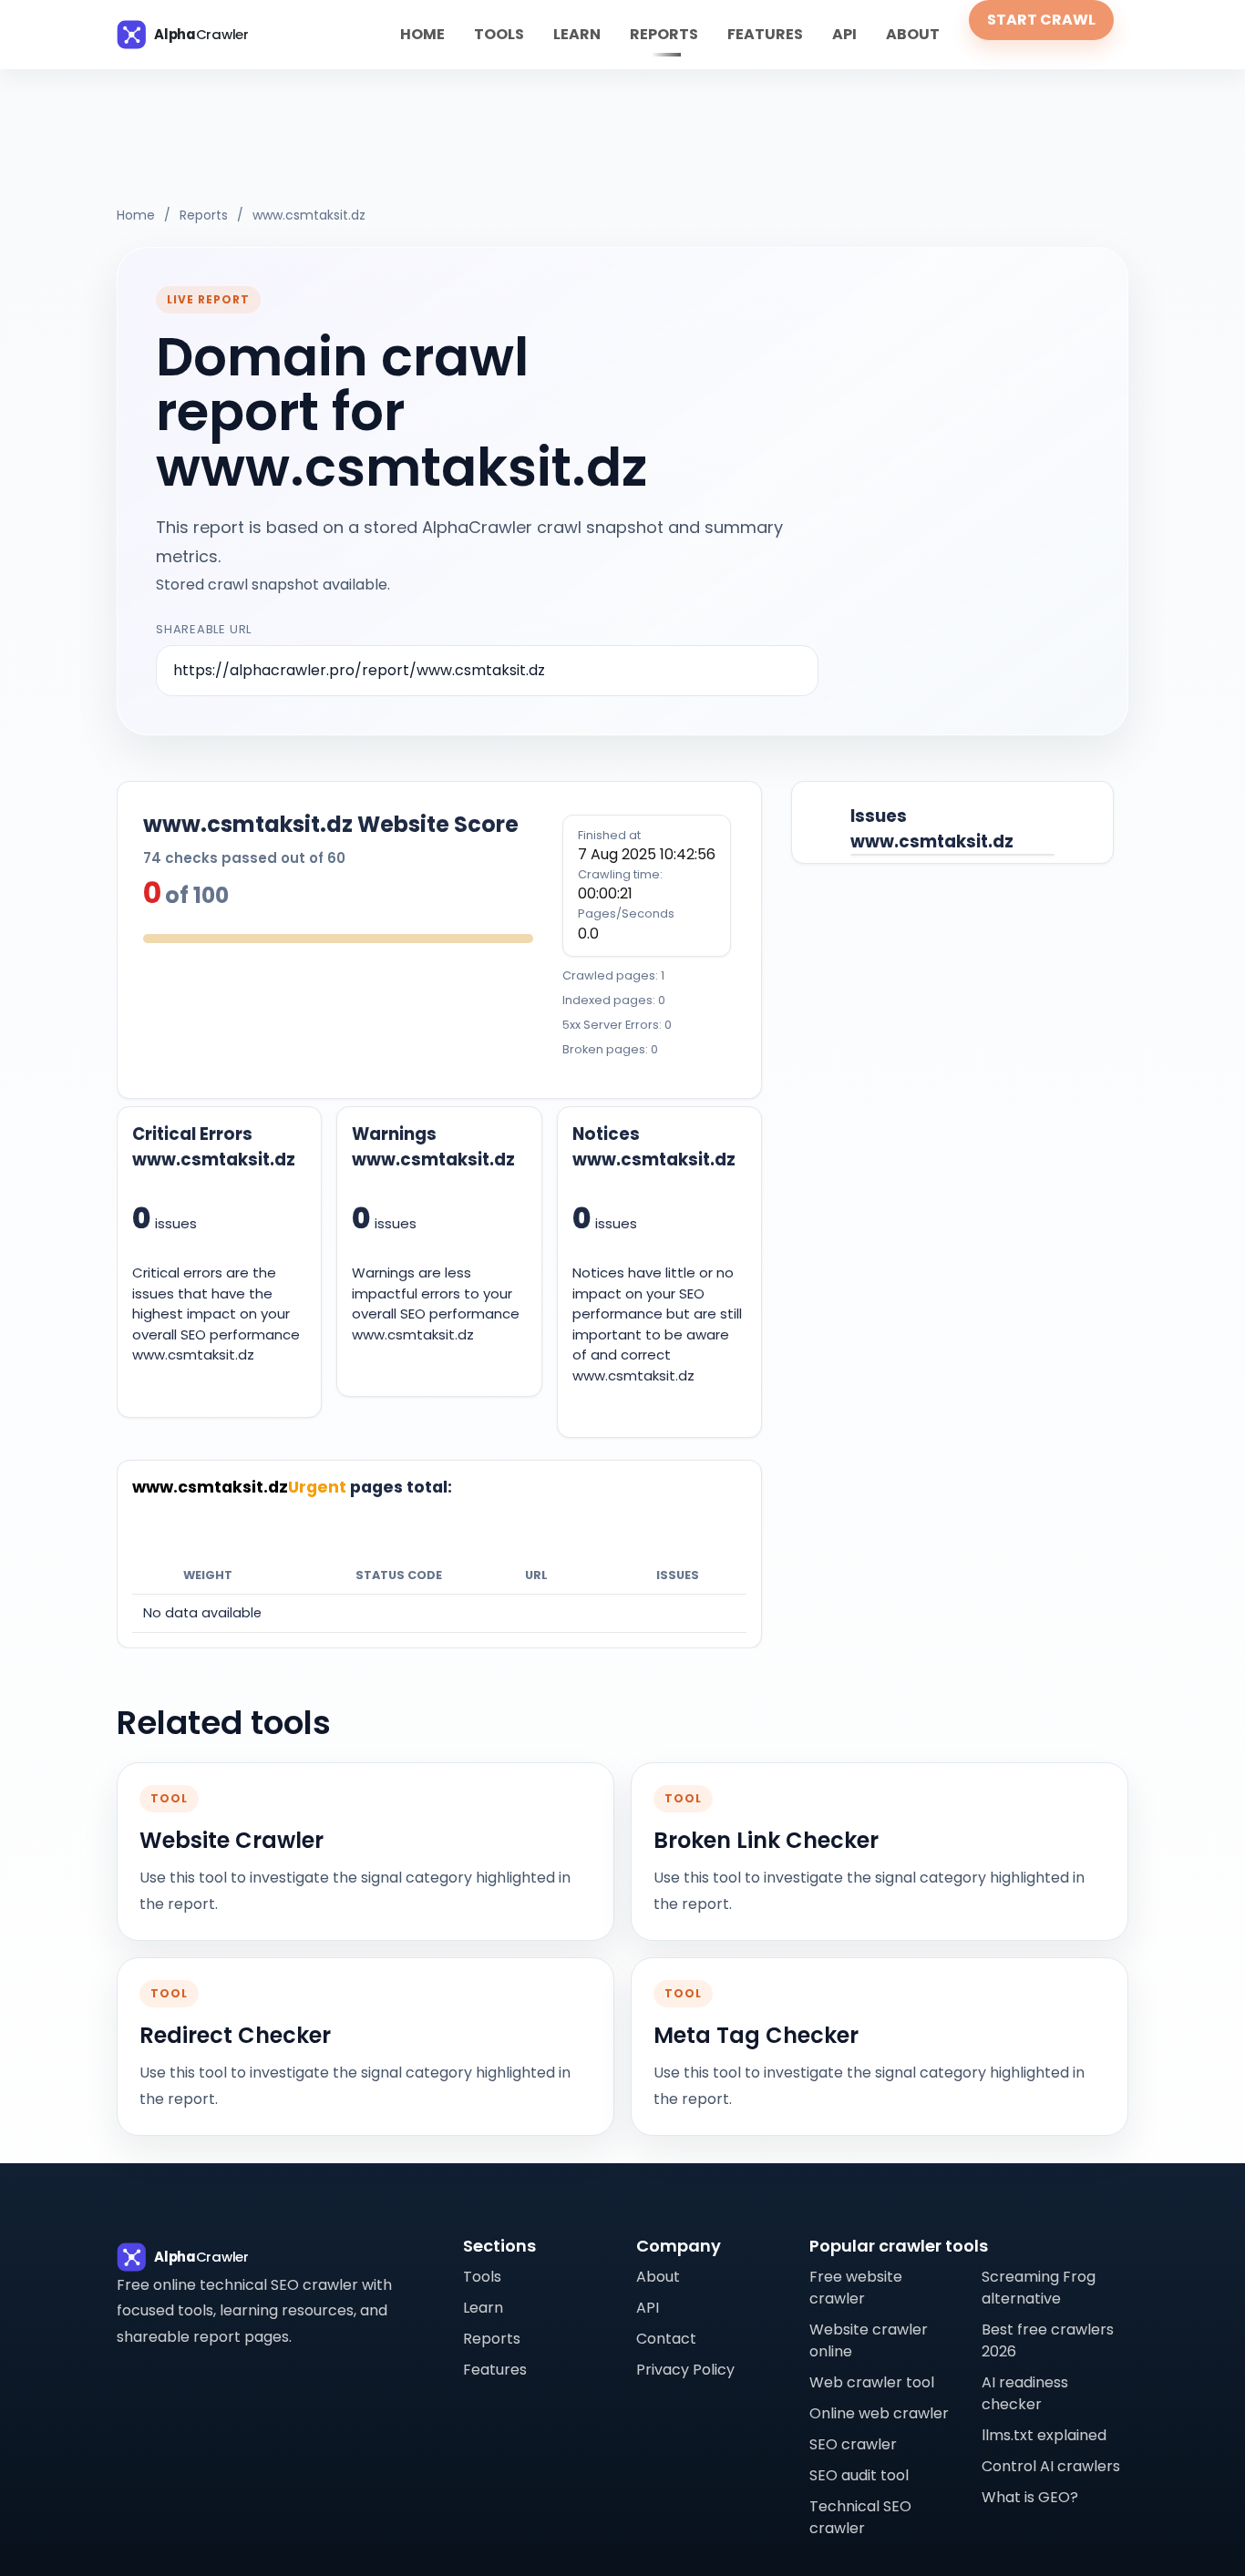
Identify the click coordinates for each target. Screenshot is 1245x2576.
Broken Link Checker (766, 1841)
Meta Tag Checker (756, 2036)
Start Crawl (1041, 20)
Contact (666, 2339)
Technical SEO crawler (860, 2517)
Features (765, 34)
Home (422, 34)
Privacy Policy (685, 2370)
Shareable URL (204, 629)
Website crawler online (869, 2340)
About (913, 34)
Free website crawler (856, 2288)
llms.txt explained (1044, 2435)
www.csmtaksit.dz (309, 215)
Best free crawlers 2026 (1048, 2340)
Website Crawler (232, 1841)
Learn (577, 34)
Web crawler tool (872, 2382)
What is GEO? (1030, 2497)
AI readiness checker (1025, 2393)
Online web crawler (879, 2413)
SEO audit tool (859, 2475)
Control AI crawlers (1051, 2466)
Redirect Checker (235, 2036)
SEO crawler (853, 2444)
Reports (664, 34)
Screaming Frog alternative (1039, 2288)
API (844, 34)
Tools (499, 34)
